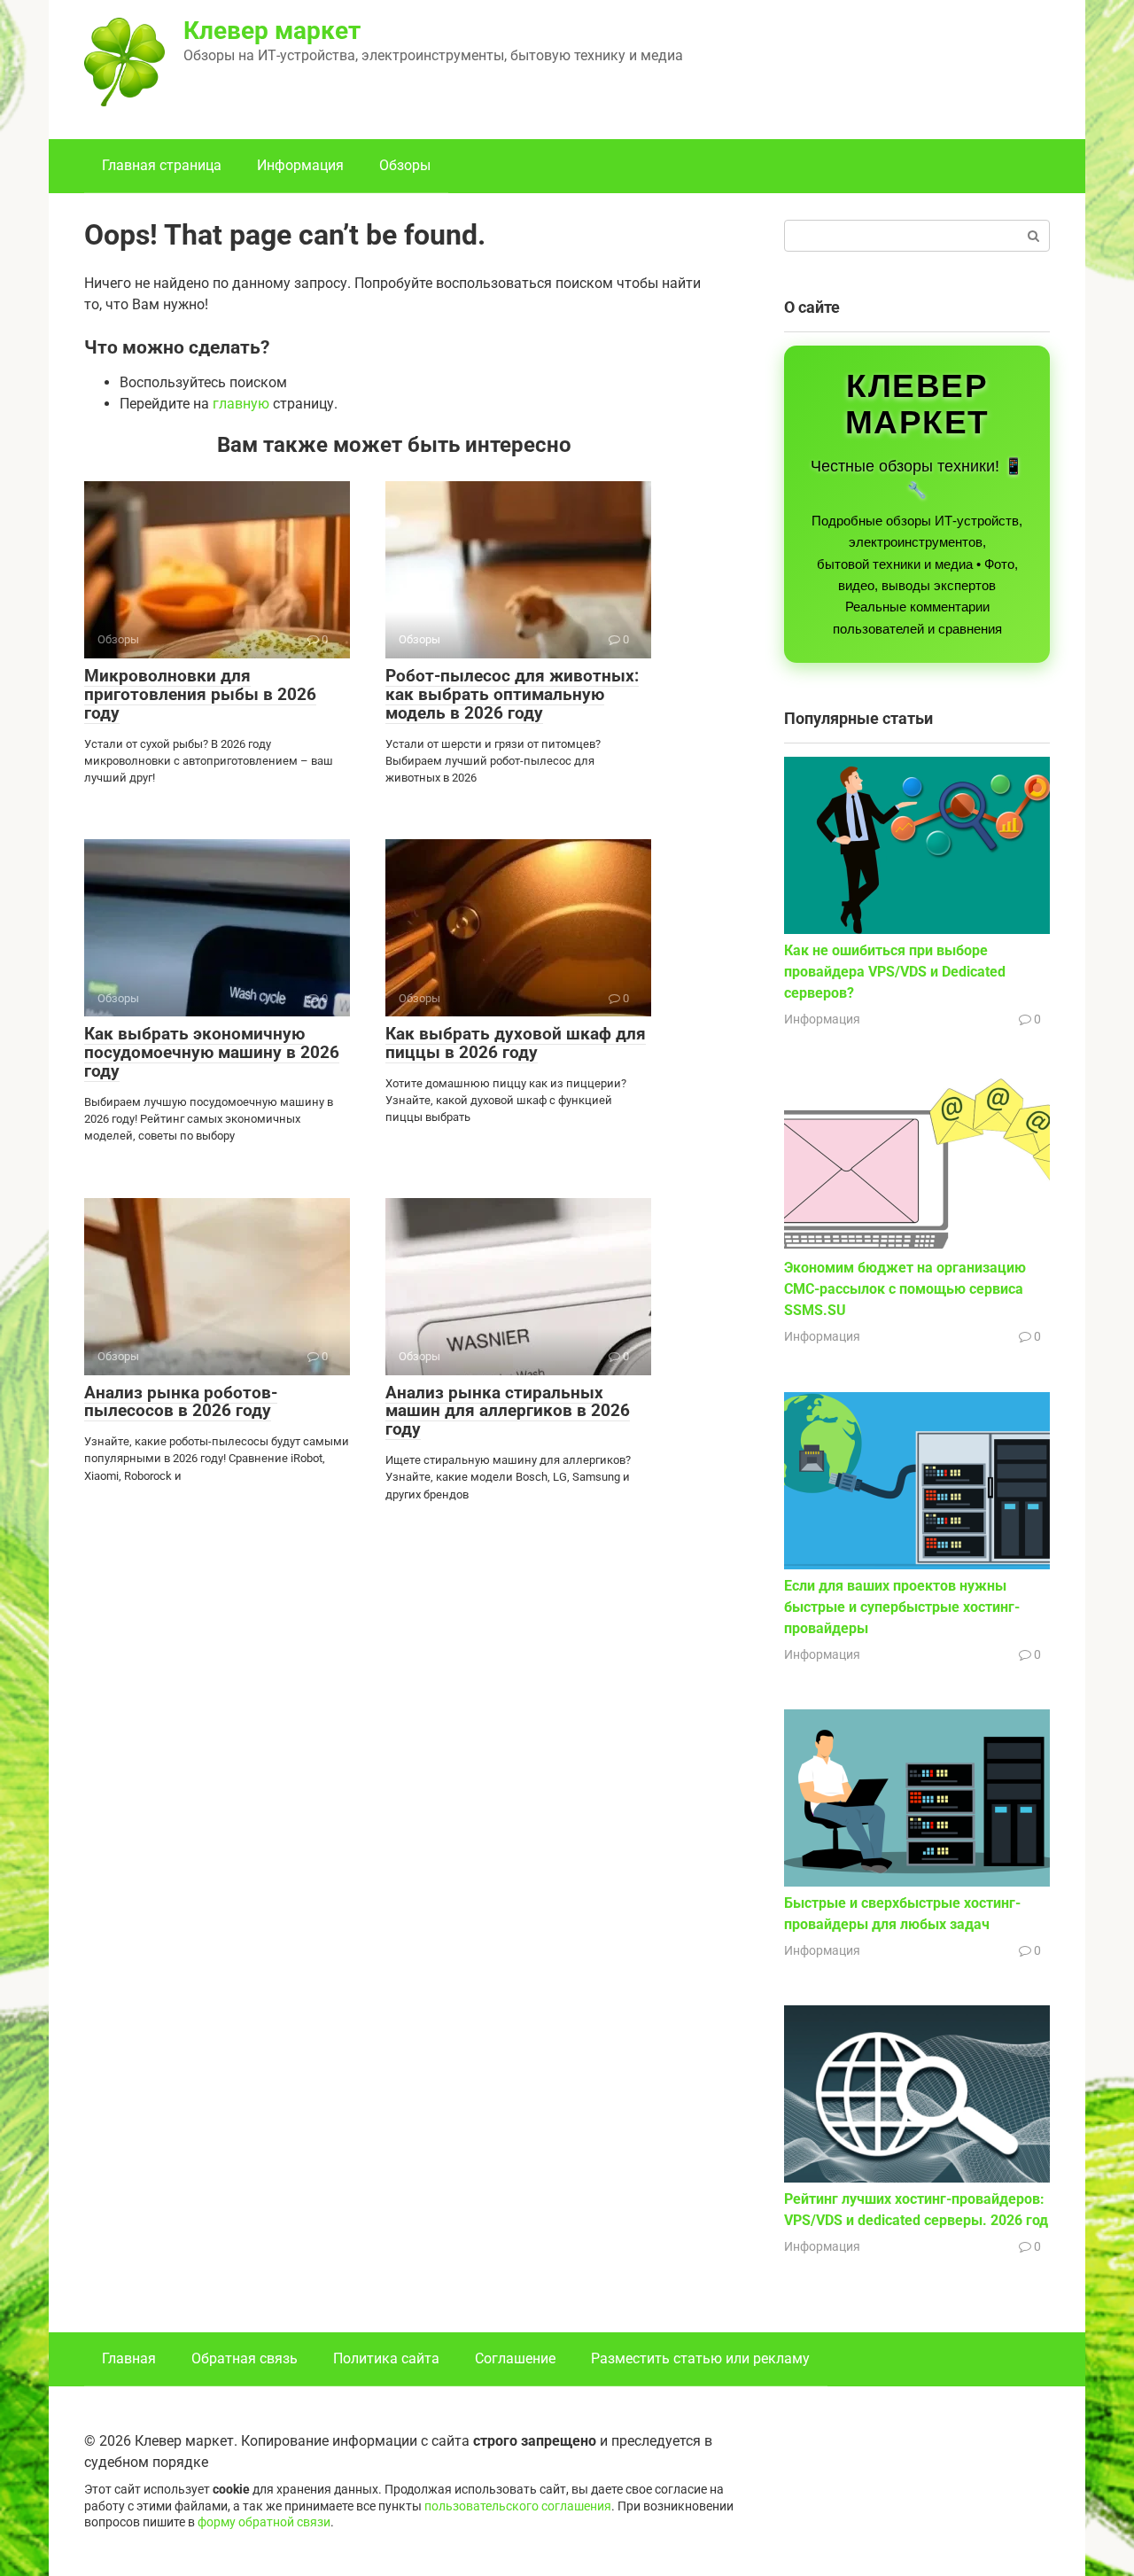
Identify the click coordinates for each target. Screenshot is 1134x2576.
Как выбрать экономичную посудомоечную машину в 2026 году (212, 1052)
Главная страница (162, 165)
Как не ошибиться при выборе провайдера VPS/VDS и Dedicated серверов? (895, 972)
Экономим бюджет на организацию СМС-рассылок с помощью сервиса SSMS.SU (905, 1289)
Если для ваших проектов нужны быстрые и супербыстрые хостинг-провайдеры (902, 1607)
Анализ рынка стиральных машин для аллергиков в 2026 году (508, 1411)
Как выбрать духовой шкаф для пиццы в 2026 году (516, 1043)
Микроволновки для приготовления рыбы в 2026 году (200, 694)
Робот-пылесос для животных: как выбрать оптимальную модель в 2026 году (512, 694)
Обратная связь (245, 2358)
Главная (129, 2358)
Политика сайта (386, 2358)
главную (241, 404)
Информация (300, 165)
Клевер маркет (272, 31)
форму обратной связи (264, 2522)
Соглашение (515, 2358)
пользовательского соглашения (518, 2506)
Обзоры (405, 165)
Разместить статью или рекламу (700, 2358)
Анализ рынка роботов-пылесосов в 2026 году (181, 1402)
